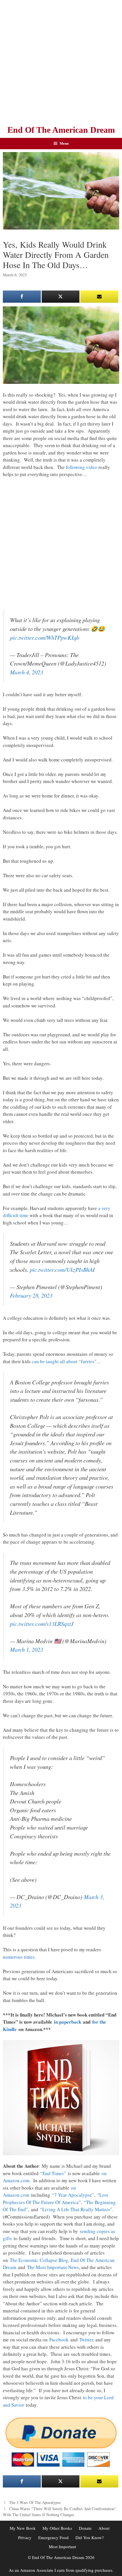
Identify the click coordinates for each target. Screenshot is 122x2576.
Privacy (25, 2537)
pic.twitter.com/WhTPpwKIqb (45, 637)
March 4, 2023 (27, 672)
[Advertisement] (61, 61)
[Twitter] (61, 297)
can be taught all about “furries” (64, 1361)
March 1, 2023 (27, 1649)
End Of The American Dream (61, 130)
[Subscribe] (99, 297)
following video (82, 467)
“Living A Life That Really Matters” (76, 2209)
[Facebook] (22, 297)
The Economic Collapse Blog (39, 2260)
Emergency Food (53, 2537)
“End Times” (53, 2173)
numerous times (19, 1957)
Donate (85, 2528)
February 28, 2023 (31, 1295)
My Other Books (57, 2528)
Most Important (62, 2546)
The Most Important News (53, 2267)
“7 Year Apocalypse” (73, 2195)
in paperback (68, 2022)
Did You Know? (90, 2537)
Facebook (59, 2340)
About (104, 2528)
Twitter (86, 2340)
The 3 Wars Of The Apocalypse (35, 2502)
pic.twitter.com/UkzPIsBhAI (62, 1270)
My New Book (23, 2528)
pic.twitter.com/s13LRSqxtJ (42, 1624)
